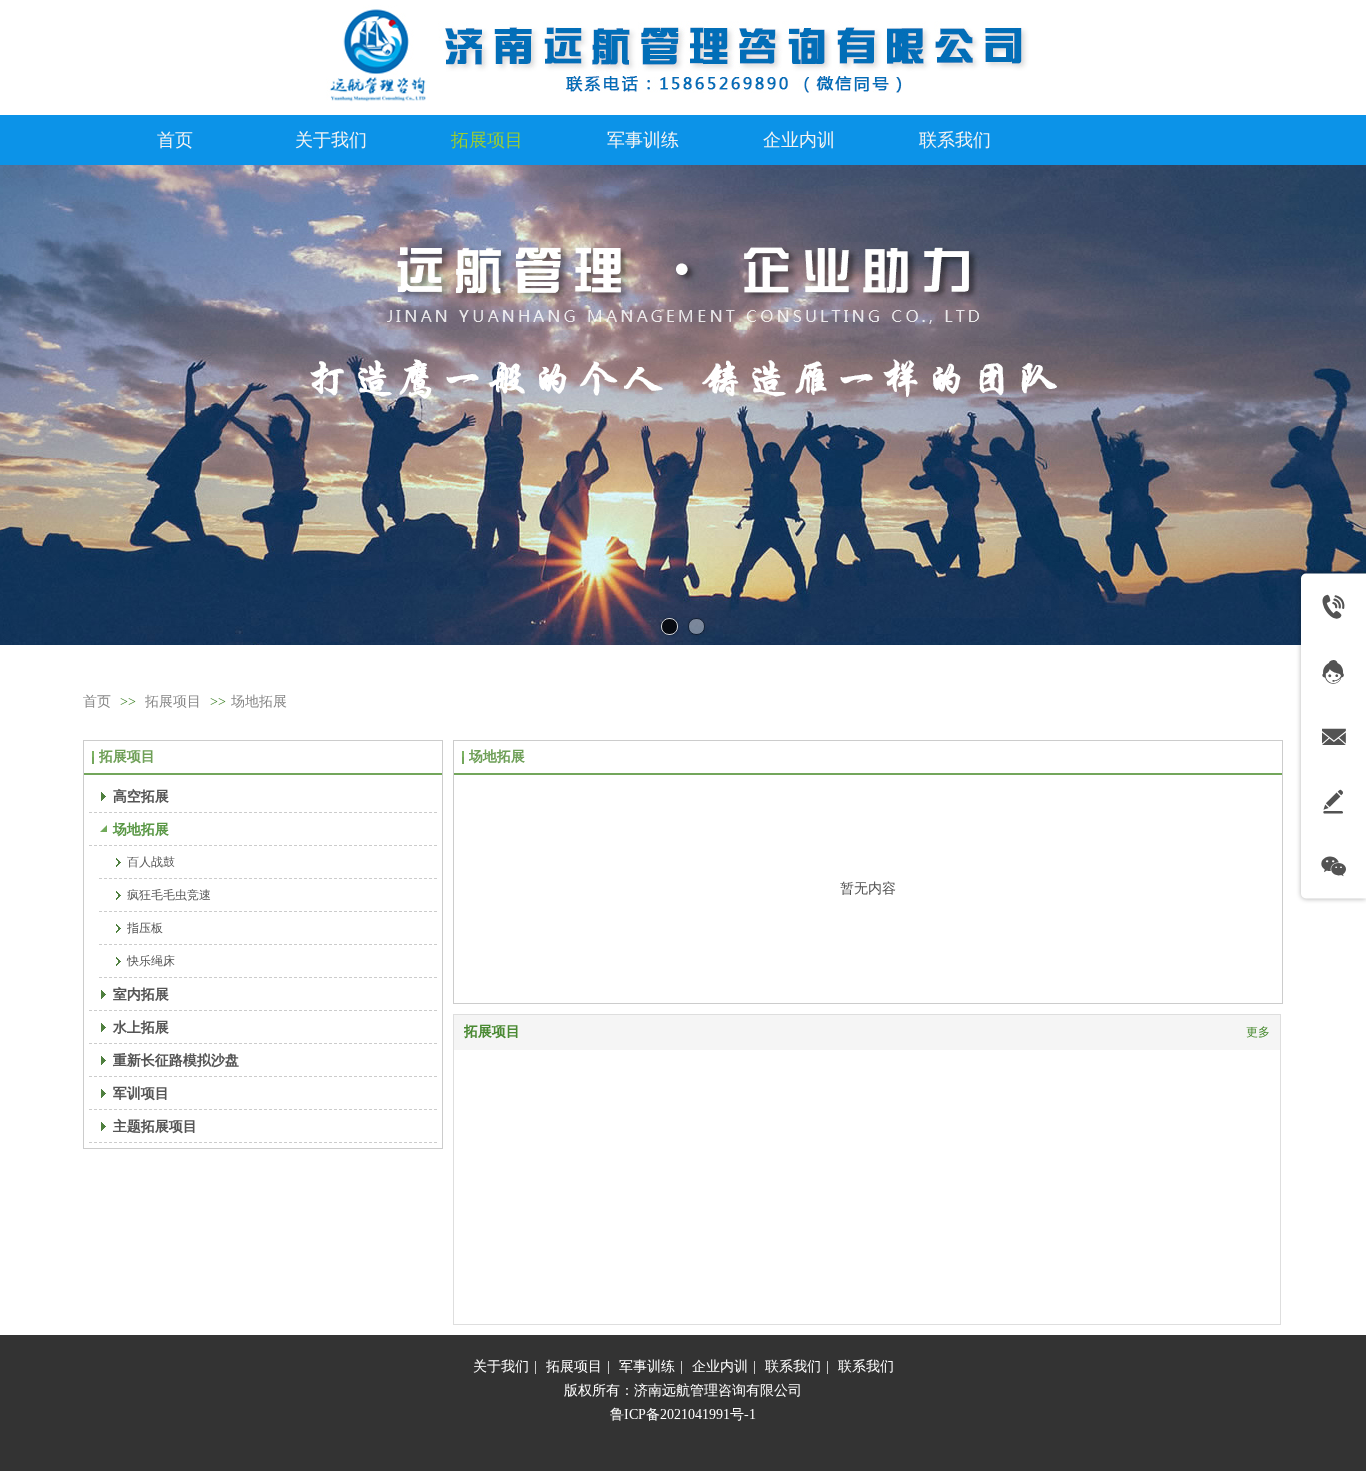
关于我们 (501, 1366)
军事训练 (647, 1366)
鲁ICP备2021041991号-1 (683, 1414)
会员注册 (180, 54)
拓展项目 (173, 701)
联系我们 (793, 1366)
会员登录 (111, 54)
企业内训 (720, 1366)
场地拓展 (259, 701)
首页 (97, 701)
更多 (1258, 1032)
